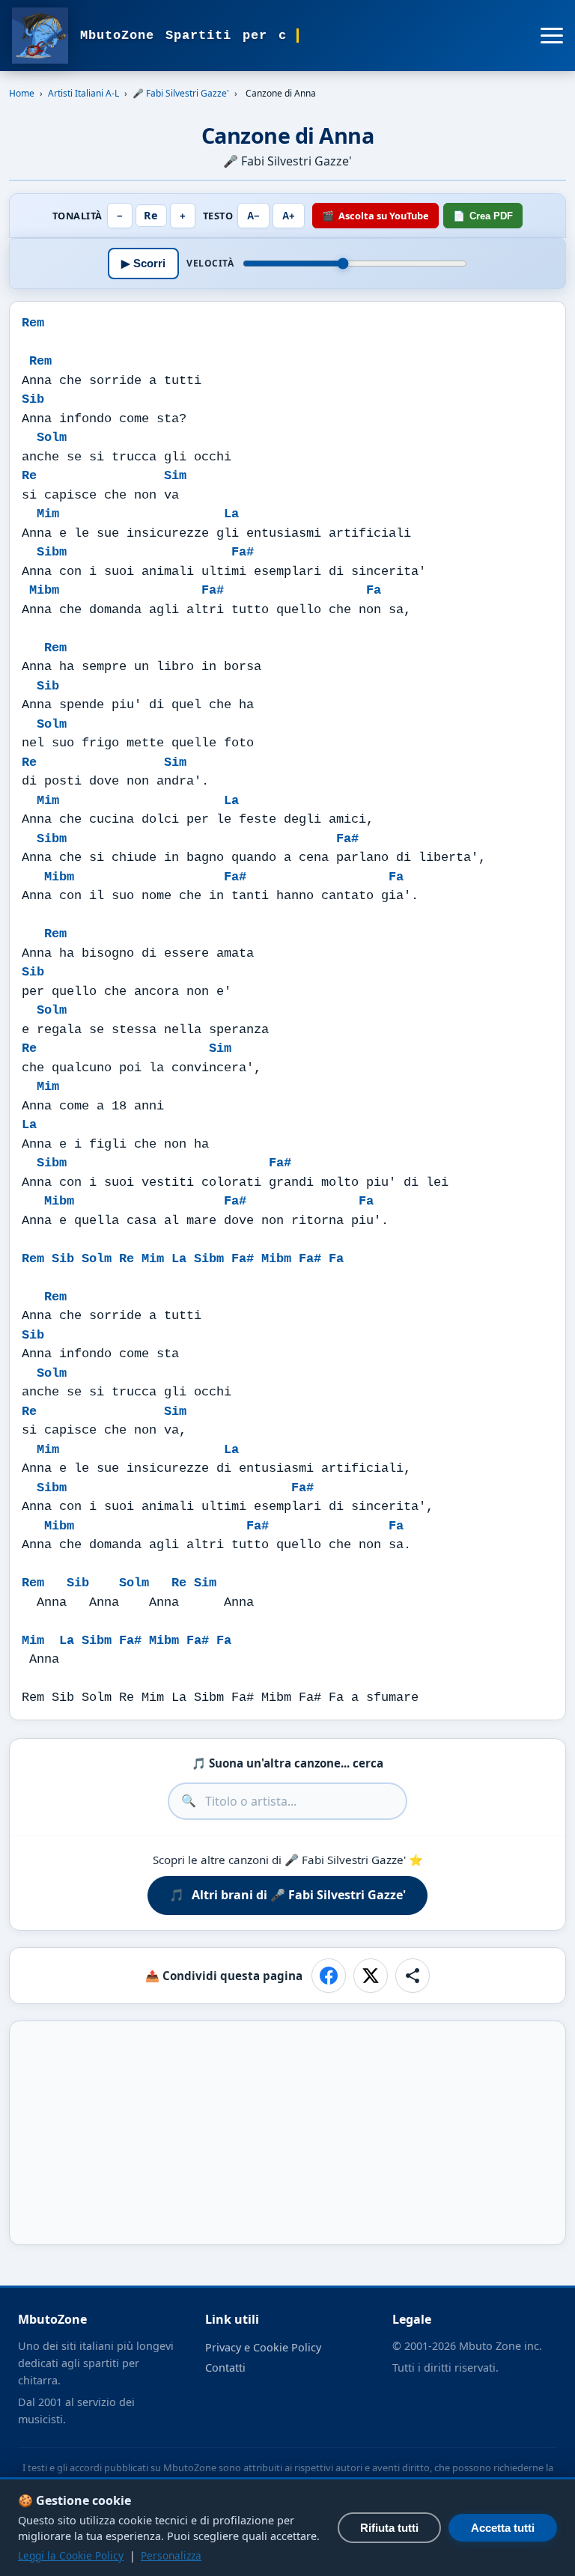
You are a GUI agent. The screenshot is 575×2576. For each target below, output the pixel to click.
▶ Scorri (143, 263)
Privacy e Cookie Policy (263, 2347)
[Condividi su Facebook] (329, 1976)
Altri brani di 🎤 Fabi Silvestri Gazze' (287, 1895)
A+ (289, 216)
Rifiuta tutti (389, 2528)
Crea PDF (483, 216)
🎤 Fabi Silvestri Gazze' (181, 93)
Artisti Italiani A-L (83, 93)
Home (22, 93)
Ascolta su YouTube (375, 216)
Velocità (210, 264)
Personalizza (171, 2555)
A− (253, 216)
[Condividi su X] (371, 1976)
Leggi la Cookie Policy (71, 2555)
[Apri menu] (552, 36)
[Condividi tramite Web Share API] (413, 1976)
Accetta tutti (503, 2528)
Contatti (225, 2368)
